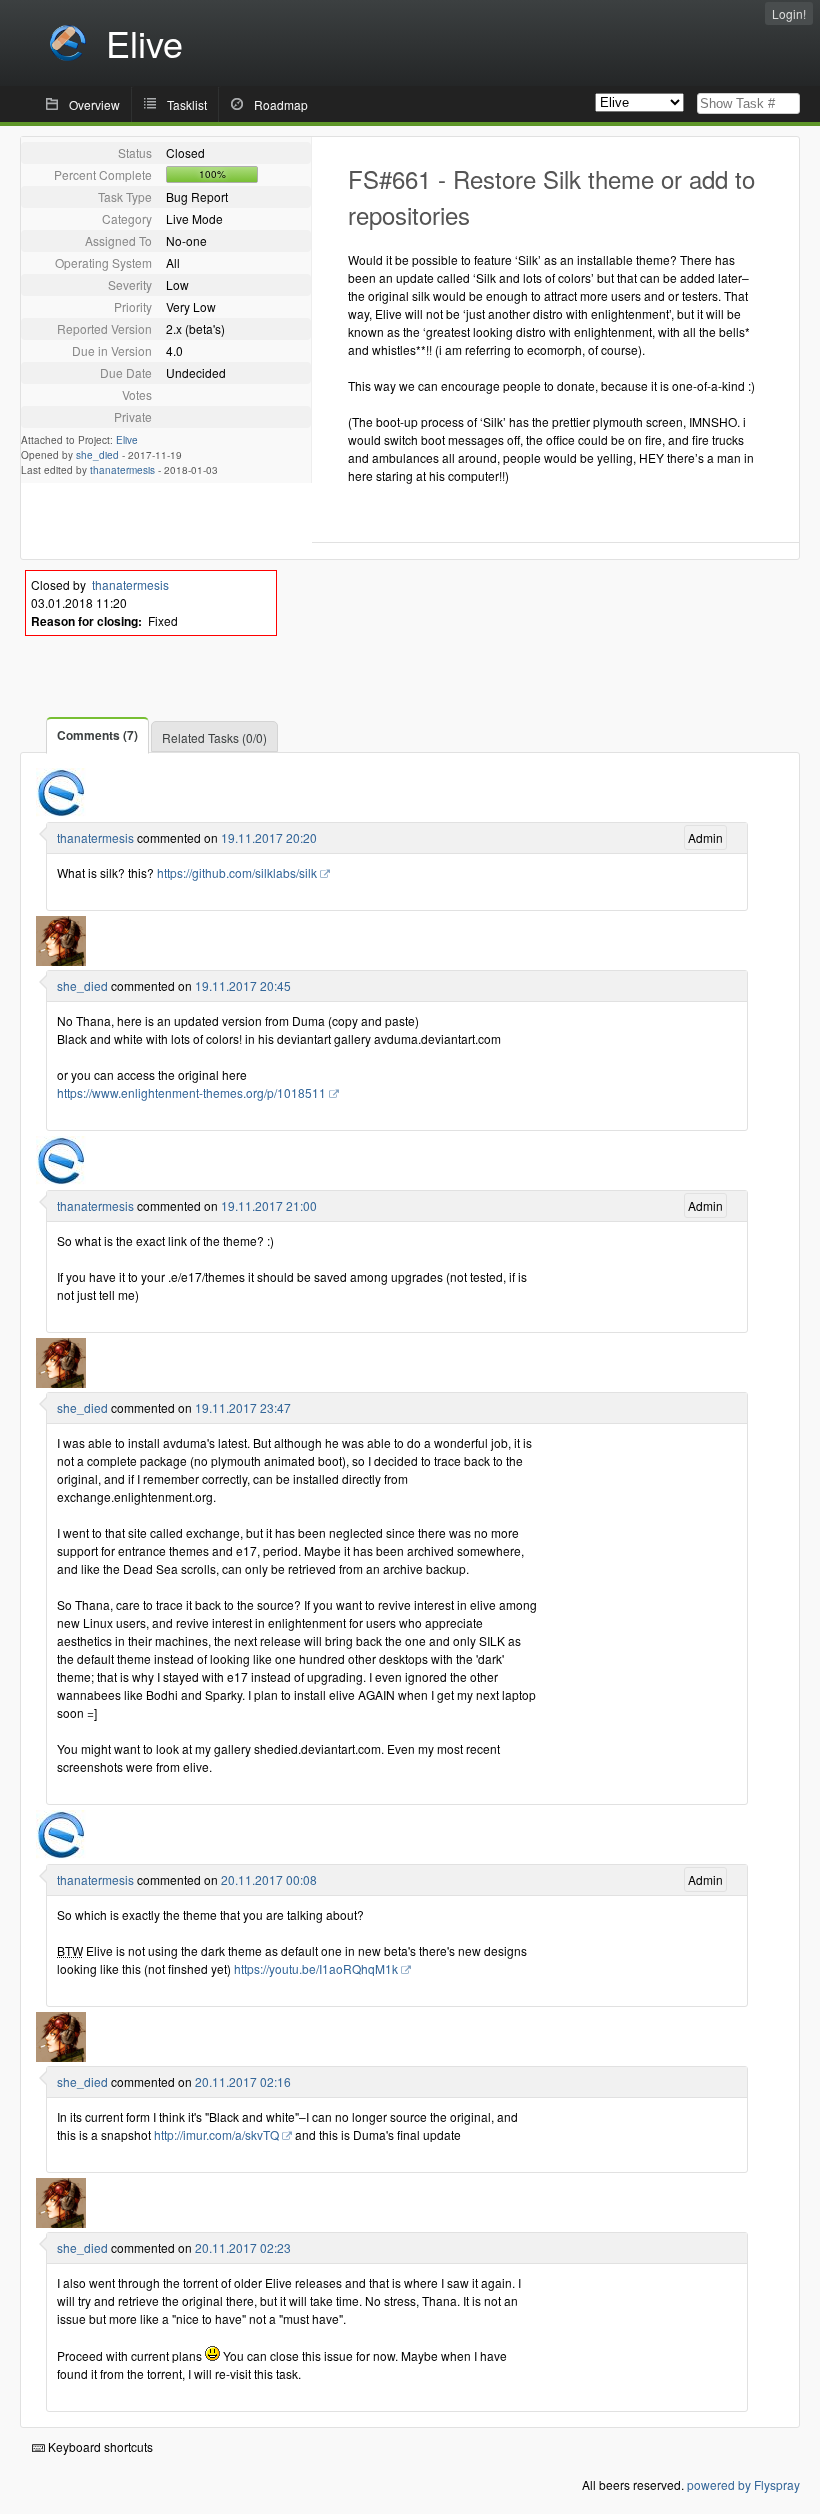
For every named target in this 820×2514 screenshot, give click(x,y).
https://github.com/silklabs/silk (237, 872)
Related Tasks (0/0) (214, 737)
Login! (789, 13)
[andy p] (61, 960)
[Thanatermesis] (61, 812)
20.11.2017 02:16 (243, 2081)
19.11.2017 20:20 (269, 837)
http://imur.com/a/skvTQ (216, 2134)
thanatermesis (122, 470)
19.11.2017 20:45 (243, 985)
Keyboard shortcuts (99, 2446)
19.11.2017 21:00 (269, 1205)
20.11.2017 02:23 (243, 2247)
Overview (94, 104)
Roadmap (281, 104)
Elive (127, 440)
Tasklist (187, 104)
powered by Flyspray (743, 2484)
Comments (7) (97, 735)
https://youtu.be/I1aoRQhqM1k (316, 1968)
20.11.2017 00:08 (269, 1879)
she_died (97, 455)
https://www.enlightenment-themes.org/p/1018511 (191, 1092)
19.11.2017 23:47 (243, 1407)
